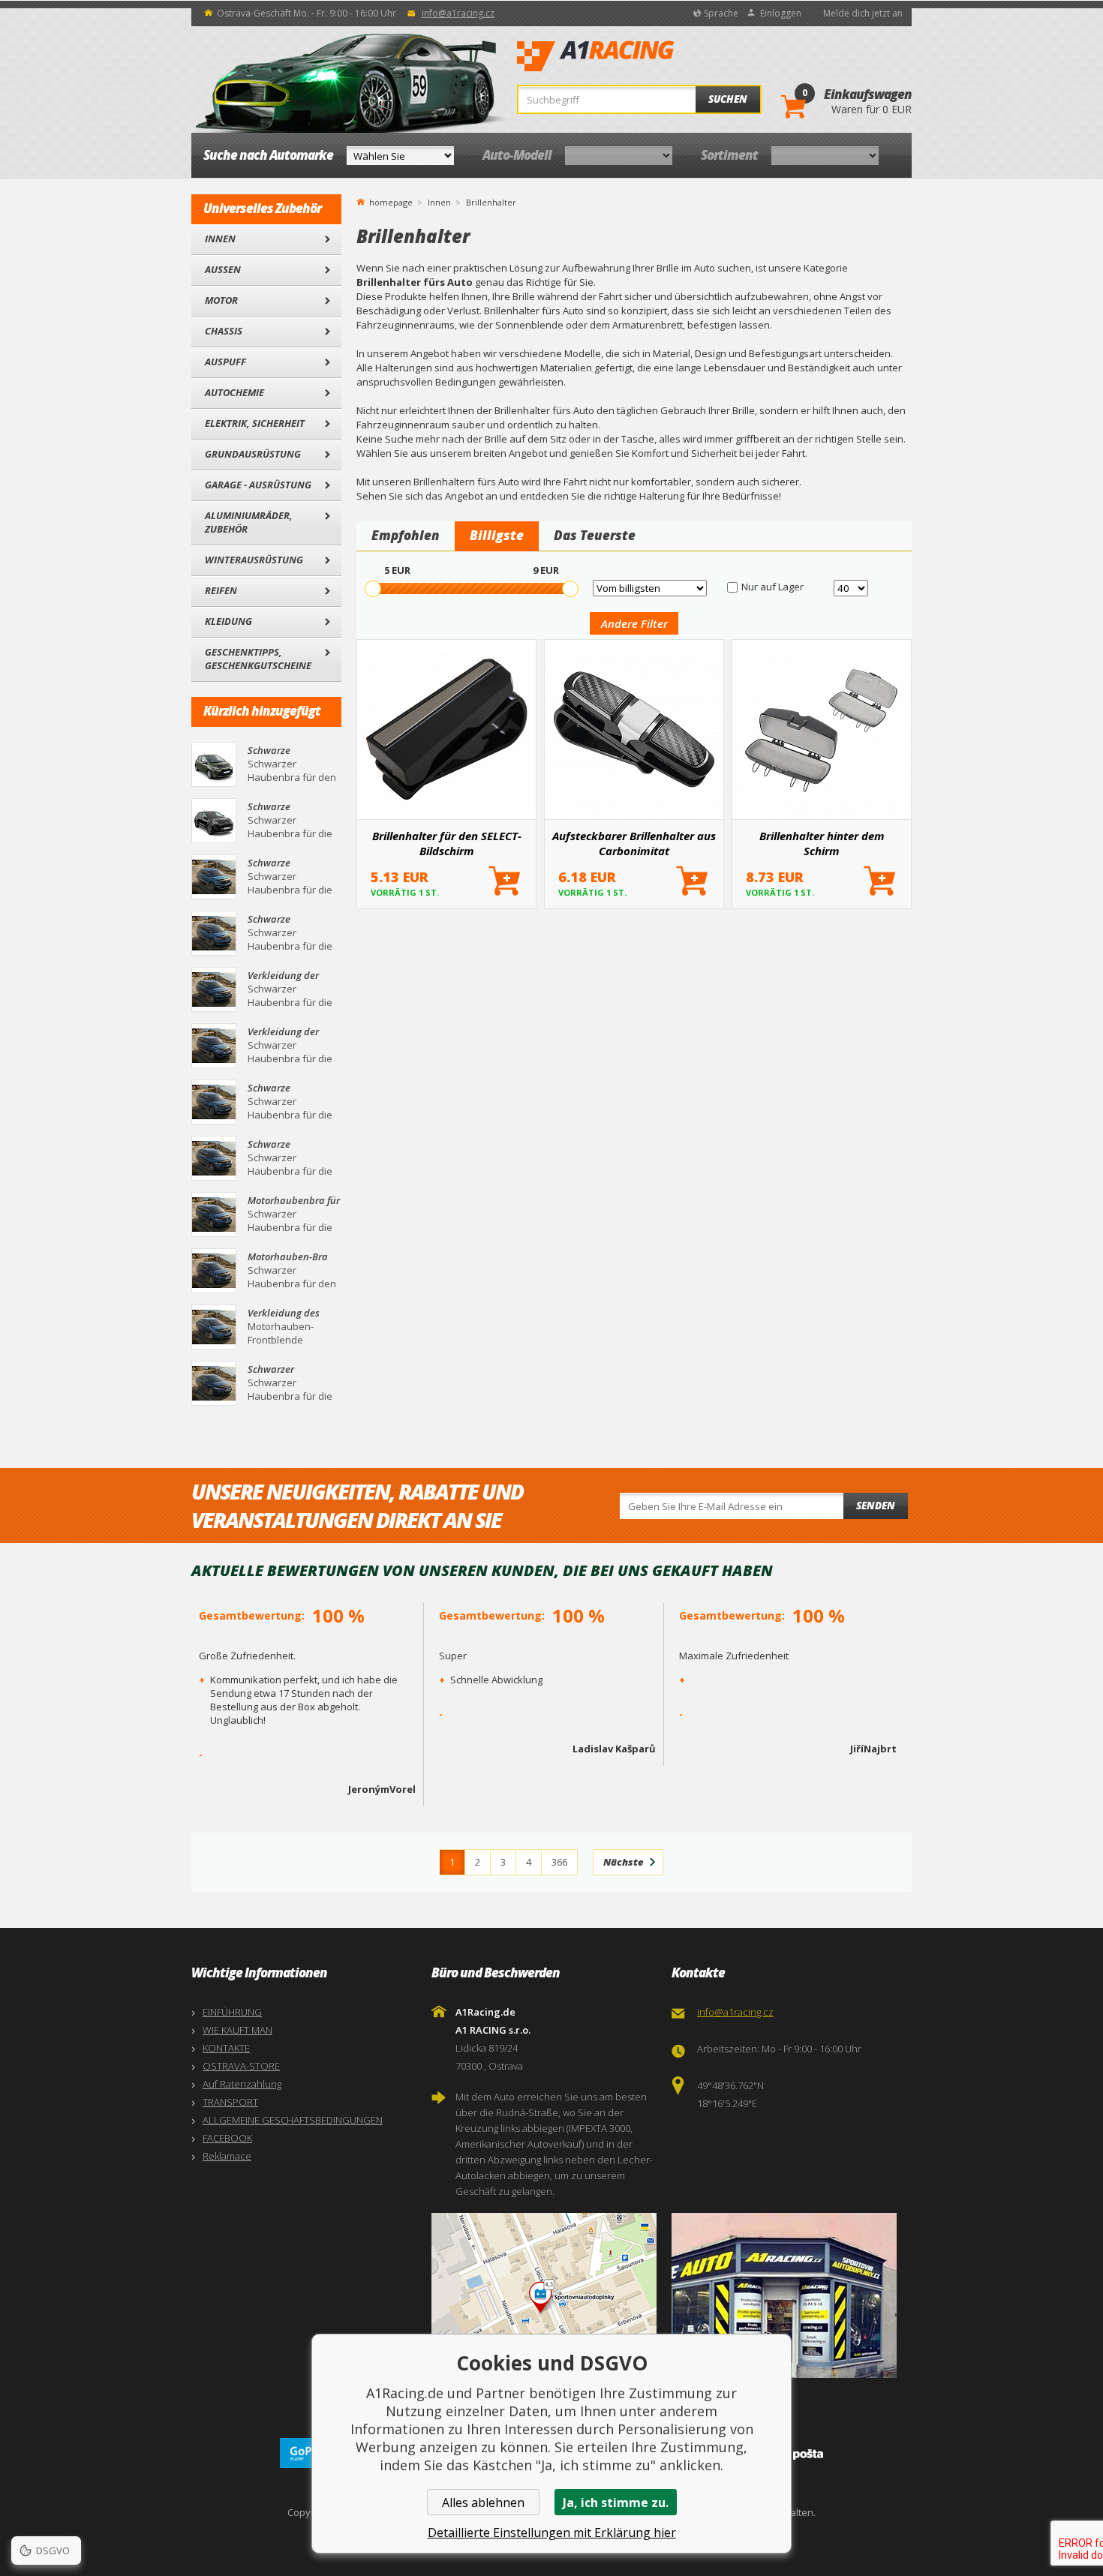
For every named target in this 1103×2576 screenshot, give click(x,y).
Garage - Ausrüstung (258, 485)
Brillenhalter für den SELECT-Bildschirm (447, 843)
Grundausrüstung (253, 454)
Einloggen (781, 13)
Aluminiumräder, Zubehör (249, 522)
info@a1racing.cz (458, 13)
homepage (391, 201)
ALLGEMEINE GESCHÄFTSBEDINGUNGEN (293, 2120)
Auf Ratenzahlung (242, 2084)
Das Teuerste (595, 535)
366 (559, 1862)
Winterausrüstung (254, 560)
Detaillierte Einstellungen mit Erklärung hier (552, 2532)
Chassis (224, 331)
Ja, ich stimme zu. (616, 2502)
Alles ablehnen (483, 2502)
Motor (221, 300)
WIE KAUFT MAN (237, 2030)
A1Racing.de (645, 56)
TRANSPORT (230, 2102)
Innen (220, 239)
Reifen (221, 590)
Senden (876, 1506)
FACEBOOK (227, 2138)
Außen (223, 269)
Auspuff (225, 362)
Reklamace (227, 2156)
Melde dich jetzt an (863, 13)
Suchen (728, 99)
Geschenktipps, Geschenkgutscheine (258, 659)
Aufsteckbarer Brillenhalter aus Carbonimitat (634, 843)
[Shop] (788, 2295)
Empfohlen (406, 535)
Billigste (497, 535)
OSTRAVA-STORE (241, 2066)
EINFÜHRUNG (232, 2012)
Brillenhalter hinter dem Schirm (822, 843)
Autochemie (234, 392)
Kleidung (228, 621)
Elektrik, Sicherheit (255, 423)
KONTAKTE (226, 2048)
